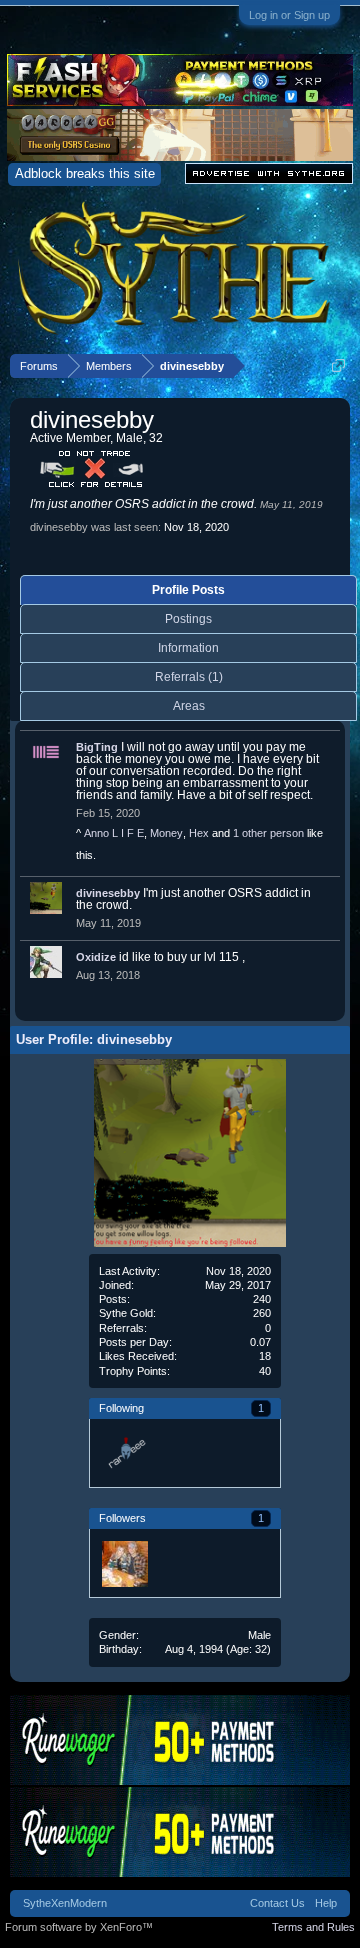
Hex (199, 833)
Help (326, 1903)
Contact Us (277, 1903)
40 (265, 1371)
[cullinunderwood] (124, 1563)
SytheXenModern (65, 1903)
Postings (188, 619)
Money (166, 833)
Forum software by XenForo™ (79, 1927)
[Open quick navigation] (338, 365)
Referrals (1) (189, 677)
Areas (189, 706)
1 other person (268, 833)
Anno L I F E (114, 833)
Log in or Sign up (289, 15)
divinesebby (108, 893)
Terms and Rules (313, 1927)
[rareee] (124, 1453)
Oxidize (96, 957)
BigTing (97, 747)
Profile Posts (188, 590)
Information (188, 648)
